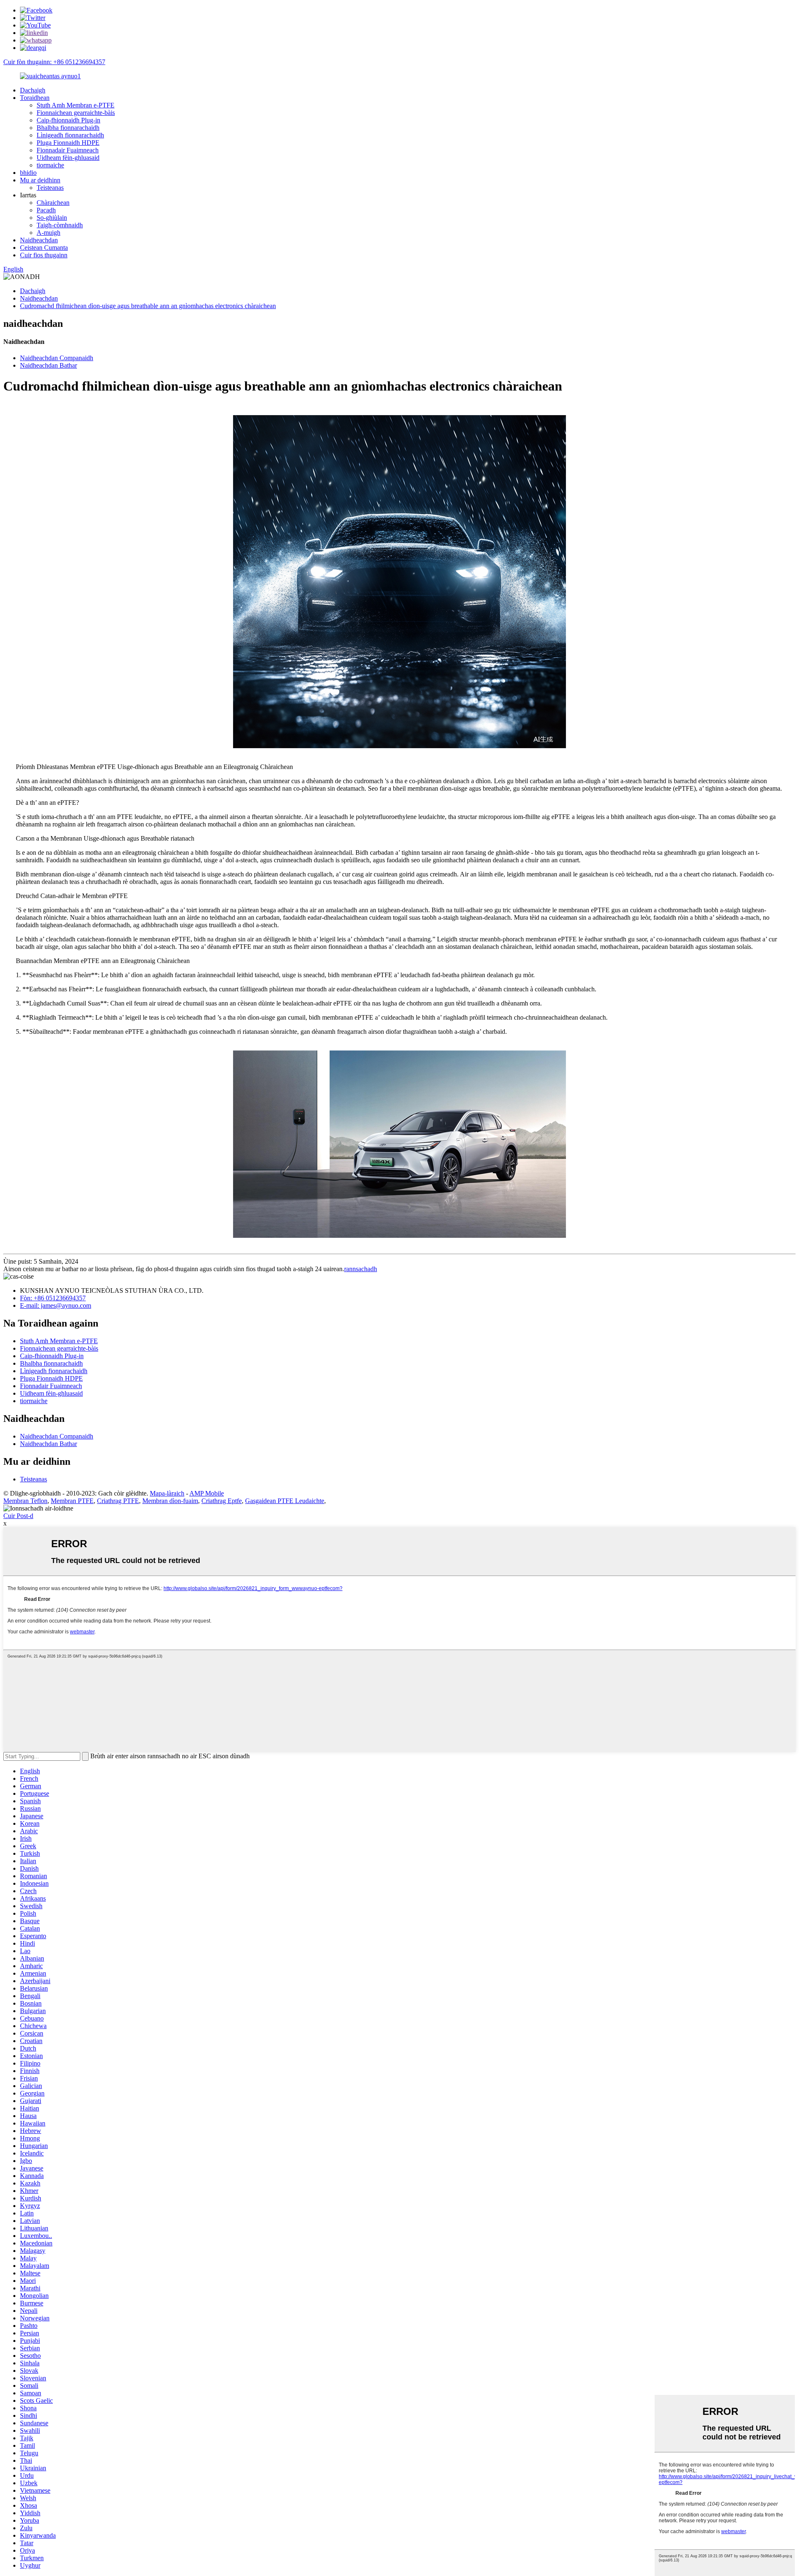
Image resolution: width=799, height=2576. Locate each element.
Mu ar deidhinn (40, 180)
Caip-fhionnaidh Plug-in (68, 120)
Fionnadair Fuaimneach (68, 150)
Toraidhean (35, 98)
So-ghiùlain (52, 218)
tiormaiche (50, 165)
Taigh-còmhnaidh (60, 225)
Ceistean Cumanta (44, 248)
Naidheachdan (39, 240)
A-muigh (48, 233)
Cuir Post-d (18, 1516)
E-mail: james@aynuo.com (56, 1305)
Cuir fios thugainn (44, 255)
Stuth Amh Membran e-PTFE (76, 105)
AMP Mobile (207, 1493)
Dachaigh (33, 90)
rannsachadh (361, 1269)
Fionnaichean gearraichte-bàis (76, 113)
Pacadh (46, 210)
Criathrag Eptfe (222, 1501)
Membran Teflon (25, 1501)
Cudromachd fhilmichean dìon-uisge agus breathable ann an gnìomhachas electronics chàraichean (148, 306)
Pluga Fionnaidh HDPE (68, 143)
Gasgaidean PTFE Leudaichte (285, 1501)
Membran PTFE (72, 1501)
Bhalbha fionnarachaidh (68, 128)
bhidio (28, 173)
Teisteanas (50, 188)
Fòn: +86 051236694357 (53, 1298)
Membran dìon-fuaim (170, 1501)
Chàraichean (53, 203)
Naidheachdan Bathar (48, 365)
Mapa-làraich (167, 1493)
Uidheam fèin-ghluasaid (68, 158)
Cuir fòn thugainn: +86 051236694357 (54, 62)
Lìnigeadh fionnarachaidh (70, 135)
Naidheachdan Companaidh (57, 358)
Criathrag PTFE (118, 1501)
